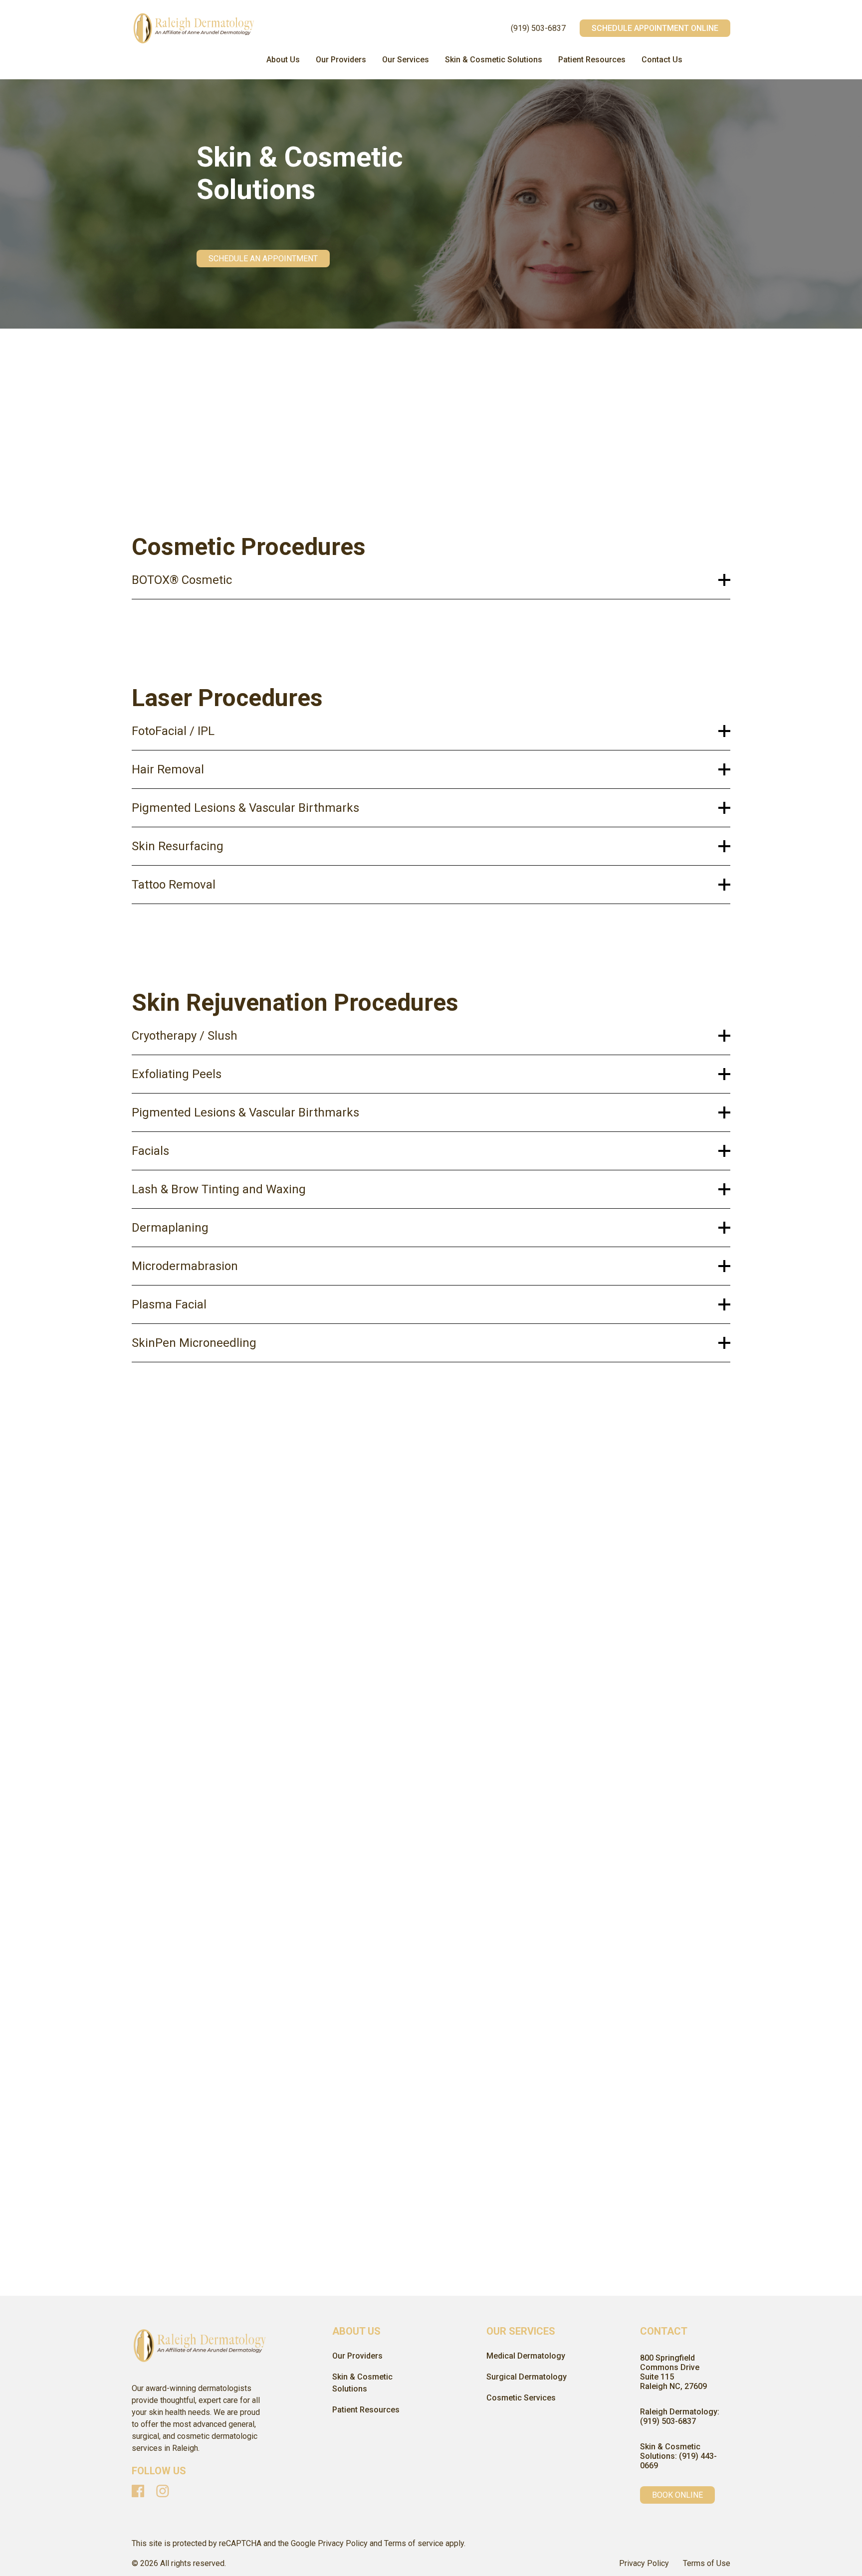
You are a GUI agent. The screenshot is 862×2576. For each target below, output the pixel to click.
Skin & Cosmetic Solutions (494, 60)
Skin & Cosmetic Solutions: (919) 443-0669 (678, 2456)
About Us (283, 60)
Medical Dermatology (526, 2356)
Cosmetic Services (521, 2398)
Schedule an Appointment (263, 259)
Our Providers (341, 60)
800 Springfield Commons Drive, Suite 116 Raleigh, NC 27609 (224, 1842)
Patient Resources (592, 60)
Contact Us (662, 60)
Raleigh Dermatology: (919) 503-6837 (680, 2416)
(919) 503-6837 (538, 28)
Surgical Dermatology (527, 2377)
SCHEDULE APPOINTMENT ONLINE (655, 28)
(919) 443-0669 (166, 1864)
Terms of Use (707, 2563)
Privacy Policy (644, 2563)
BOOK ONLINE (677, 2495)
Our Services (406, 60)
